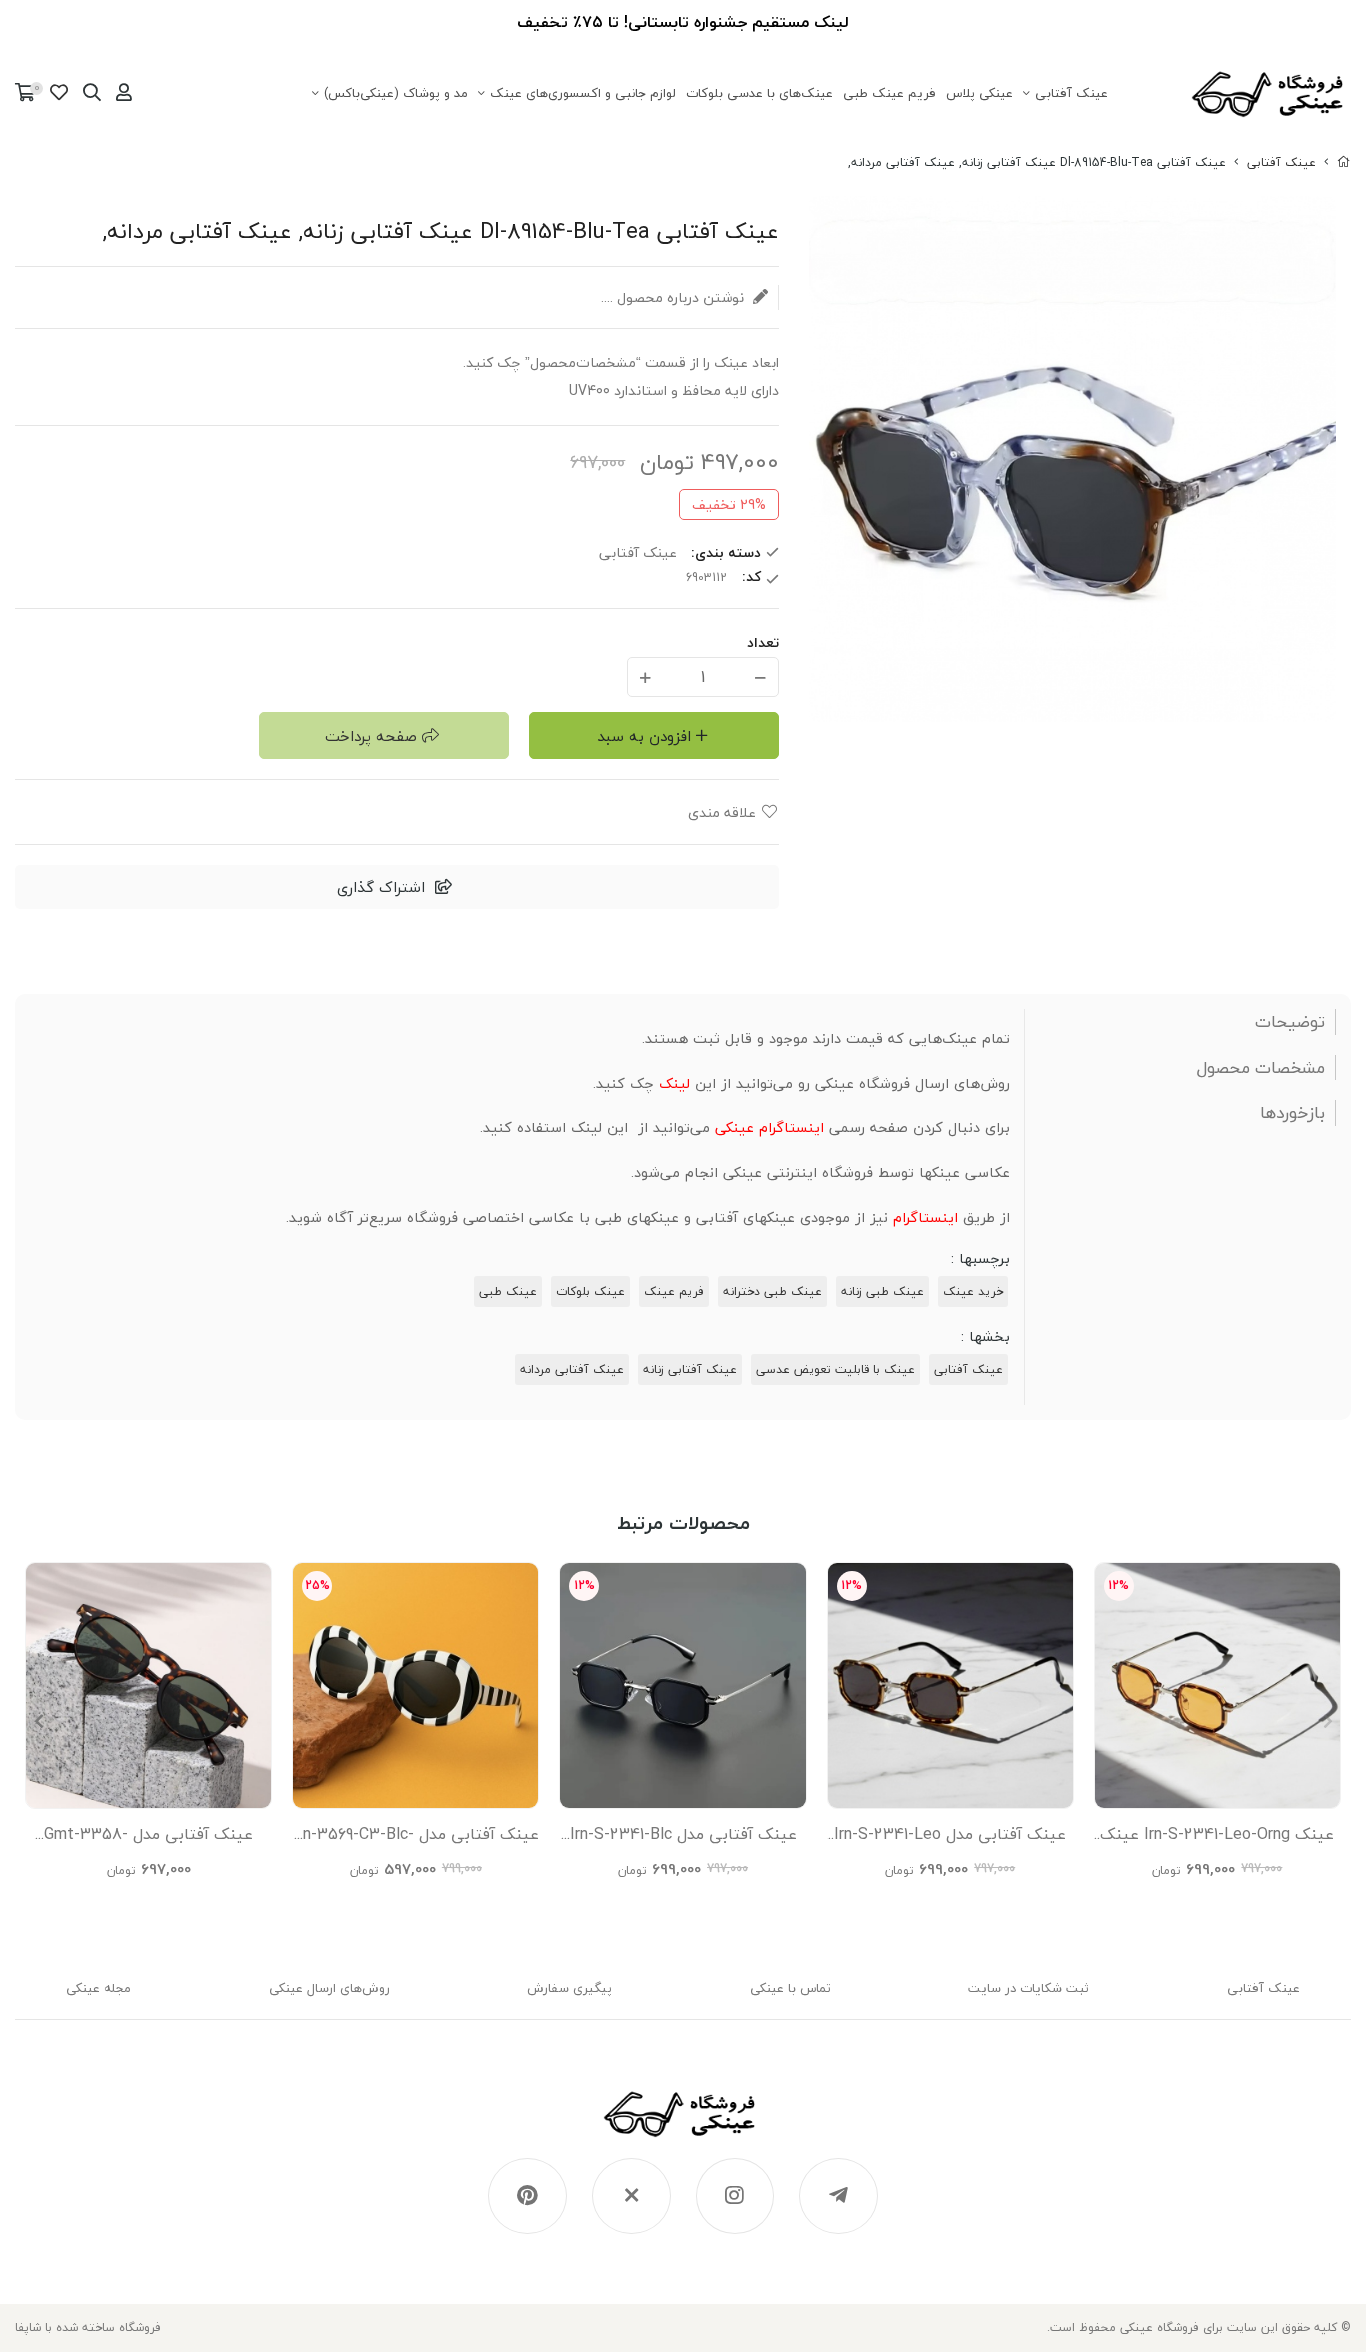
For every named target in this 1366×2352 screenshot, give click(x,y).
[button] (38, 1721)
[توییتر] (631, 2196)
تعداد (763, 642)
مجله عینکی (98, 1988)
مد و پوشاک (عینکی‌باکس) (396, 93)
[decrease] (760, 676)
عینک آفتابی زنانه (690, 1369)
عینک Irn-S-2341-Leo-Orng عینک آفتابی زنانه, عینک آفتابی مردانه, (1217, 1839)
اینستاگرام (925, 1217)
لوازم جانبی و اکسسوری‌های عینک (583, 93)
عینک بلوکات (590, 1291)
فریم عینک (674, 1291)
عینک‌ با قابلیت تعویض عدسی (835, 1369)
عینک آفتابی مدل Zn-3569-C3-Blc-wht (416, 1839)
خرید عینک (973, 1291)
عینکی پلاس (979, 93)
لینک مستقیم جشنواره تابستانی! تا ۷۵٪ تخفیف (683, 22)
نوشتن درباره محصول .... (674, 297)
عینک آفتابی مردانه (572, 1369)
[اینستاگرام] (735, 2196)
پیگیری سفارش (569, 1988)
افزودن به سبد (644, 736)
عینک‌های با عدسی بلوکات (759, 93)
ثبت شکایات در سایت (1028, 1988)
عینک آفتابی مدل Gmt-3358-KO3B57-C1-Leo (148, 1839)
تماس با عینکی (790, 1988)
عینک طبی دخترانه (772, 1291)
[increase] (645, 676)
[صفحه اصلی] (1344, 162)
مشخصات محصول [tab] (1261, 1068)
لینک (674, 1083)
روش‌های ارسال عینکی (329, 1988)
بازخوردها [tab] (1292, 1113)
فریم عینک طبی (889, 93)
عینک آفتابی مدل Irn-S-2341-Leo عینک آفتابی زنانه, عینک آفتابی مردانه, (950, 1839)
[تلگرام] (838, 2196)
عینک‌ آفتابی (1071, 93)
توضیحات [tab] (1290, 1022)
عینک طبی (508, 1291)
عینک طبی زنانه (882, 1291)
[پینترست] (527, 2196)
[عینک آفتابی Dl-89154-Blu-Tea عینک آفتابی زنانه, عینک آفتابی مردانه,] (682, 2124)
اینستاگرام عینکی (769, 1127)
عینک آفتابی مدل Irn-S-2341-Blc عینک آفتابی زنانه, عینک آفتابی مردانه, (683, 1839)
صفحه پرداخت (371, 736)
